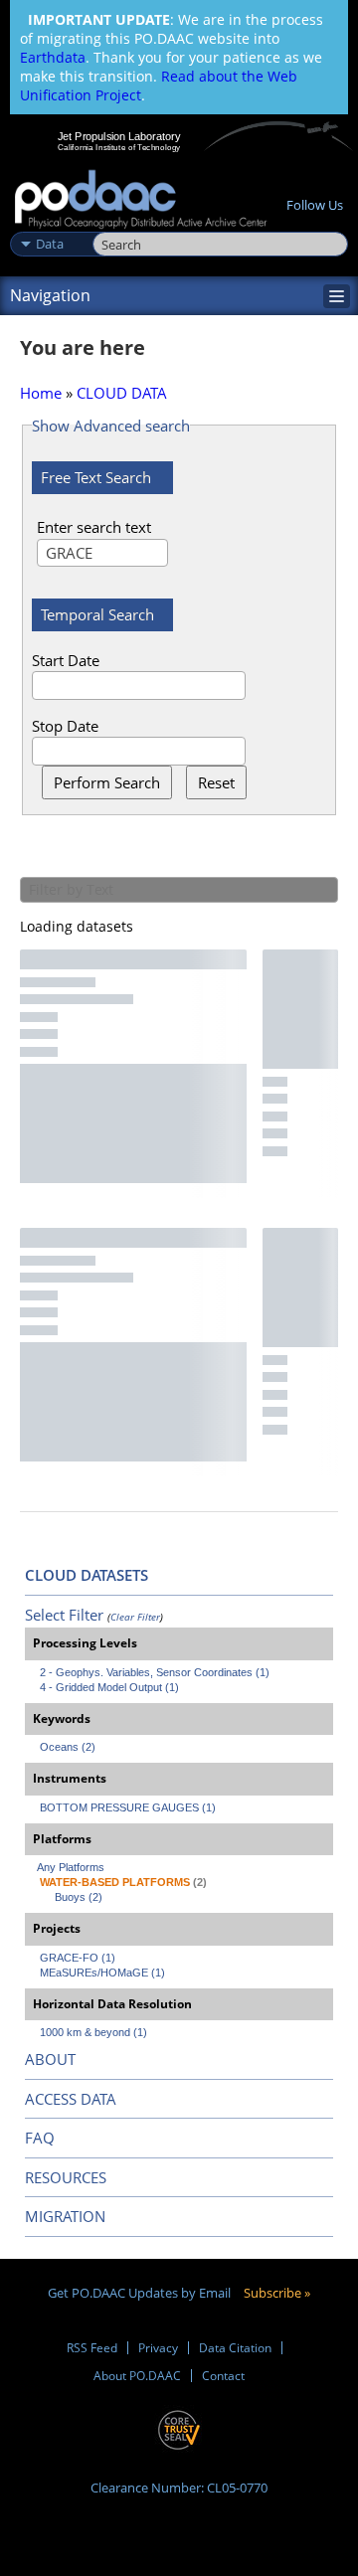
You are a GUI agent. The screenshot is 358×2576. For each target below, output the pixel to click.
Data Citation (235, 2348)
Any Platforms (71, 1867)
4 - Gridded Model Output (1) (109, 1687)
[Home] (141, 200)
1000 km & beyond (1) (93, 2032)
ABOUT (50, 2059)
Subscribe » (277, 2293)
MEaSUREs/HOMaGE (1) (102, 1973)
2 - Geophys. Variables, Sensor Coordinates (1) (155, 1672)
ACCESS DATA (71, 2099)
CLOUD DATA (122, 393)
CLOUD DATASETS (87, 1575)
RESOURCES (66, 2177)
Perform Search (107, 782)
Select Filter (64, 1615)
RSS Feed (92, 2348)
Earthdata (53, 57)
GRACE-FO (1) (78, 1958)
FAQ (40, 2138)
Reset (216, 782)
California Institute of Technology (119, 147)
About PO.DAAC (137, 2376)
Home (41, 393)
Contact (223, 2376)
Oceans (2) (68, 1747)
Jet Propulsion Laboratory (119, 136)
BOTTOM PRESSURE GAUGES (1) (128, 1807)
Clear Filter (135, 1617)
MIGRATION (65, 2216)
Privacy (158, 2348)
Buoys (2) (79, 1897)
